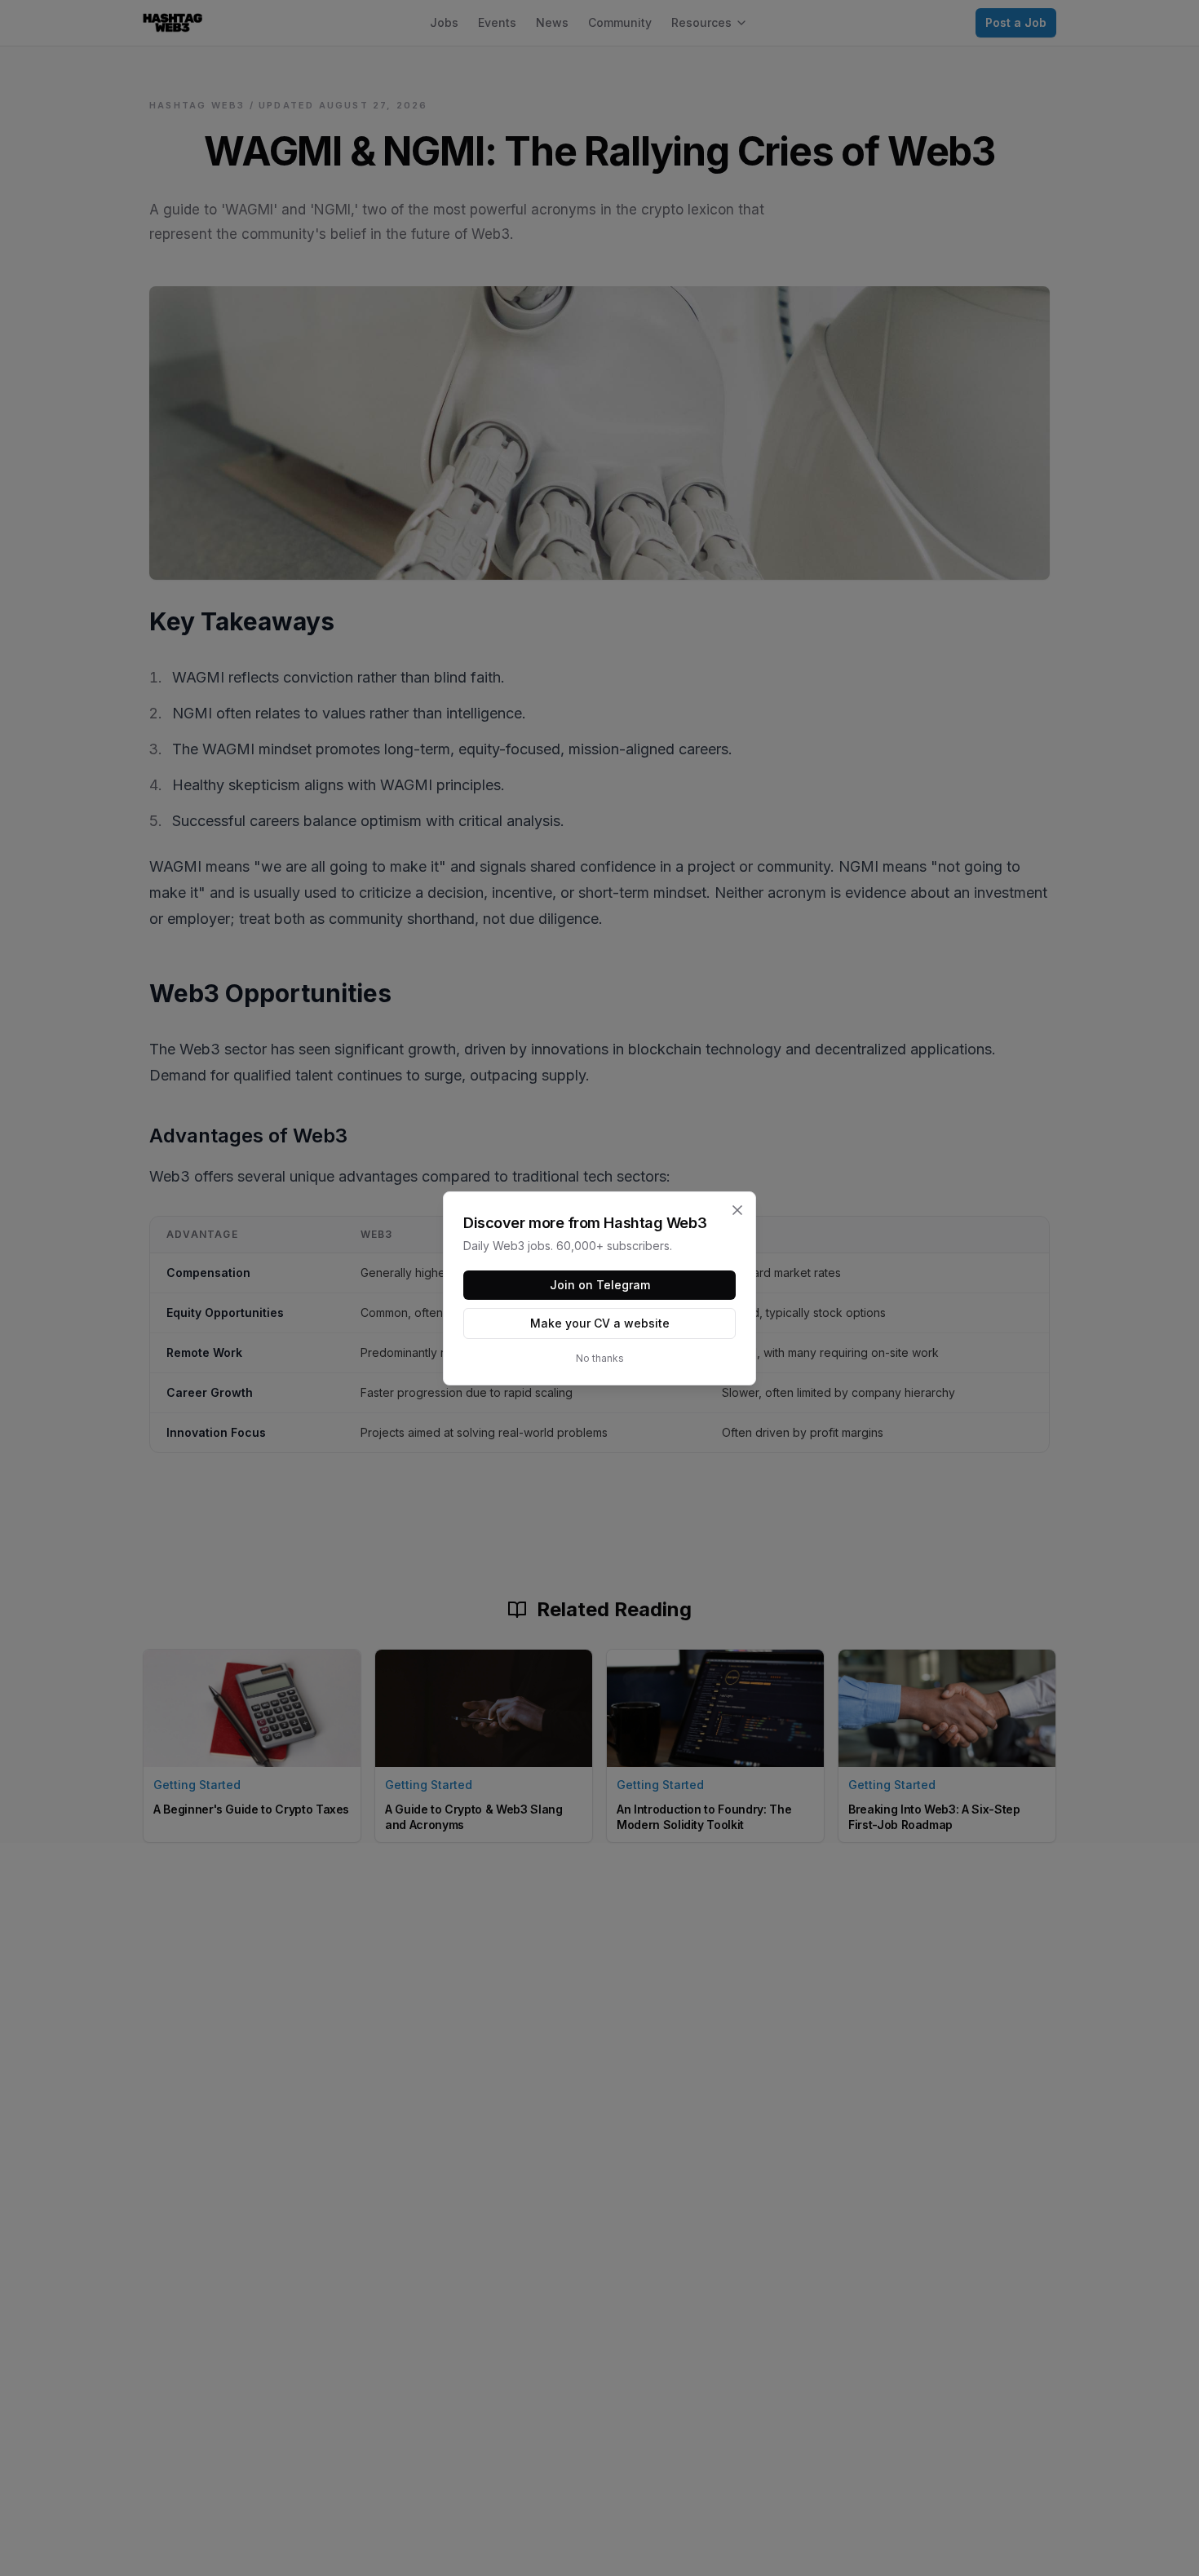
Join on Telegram (600, 1285)
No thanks (600, 1358)
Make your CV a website (600, 1323)
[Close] (737, 1210)
